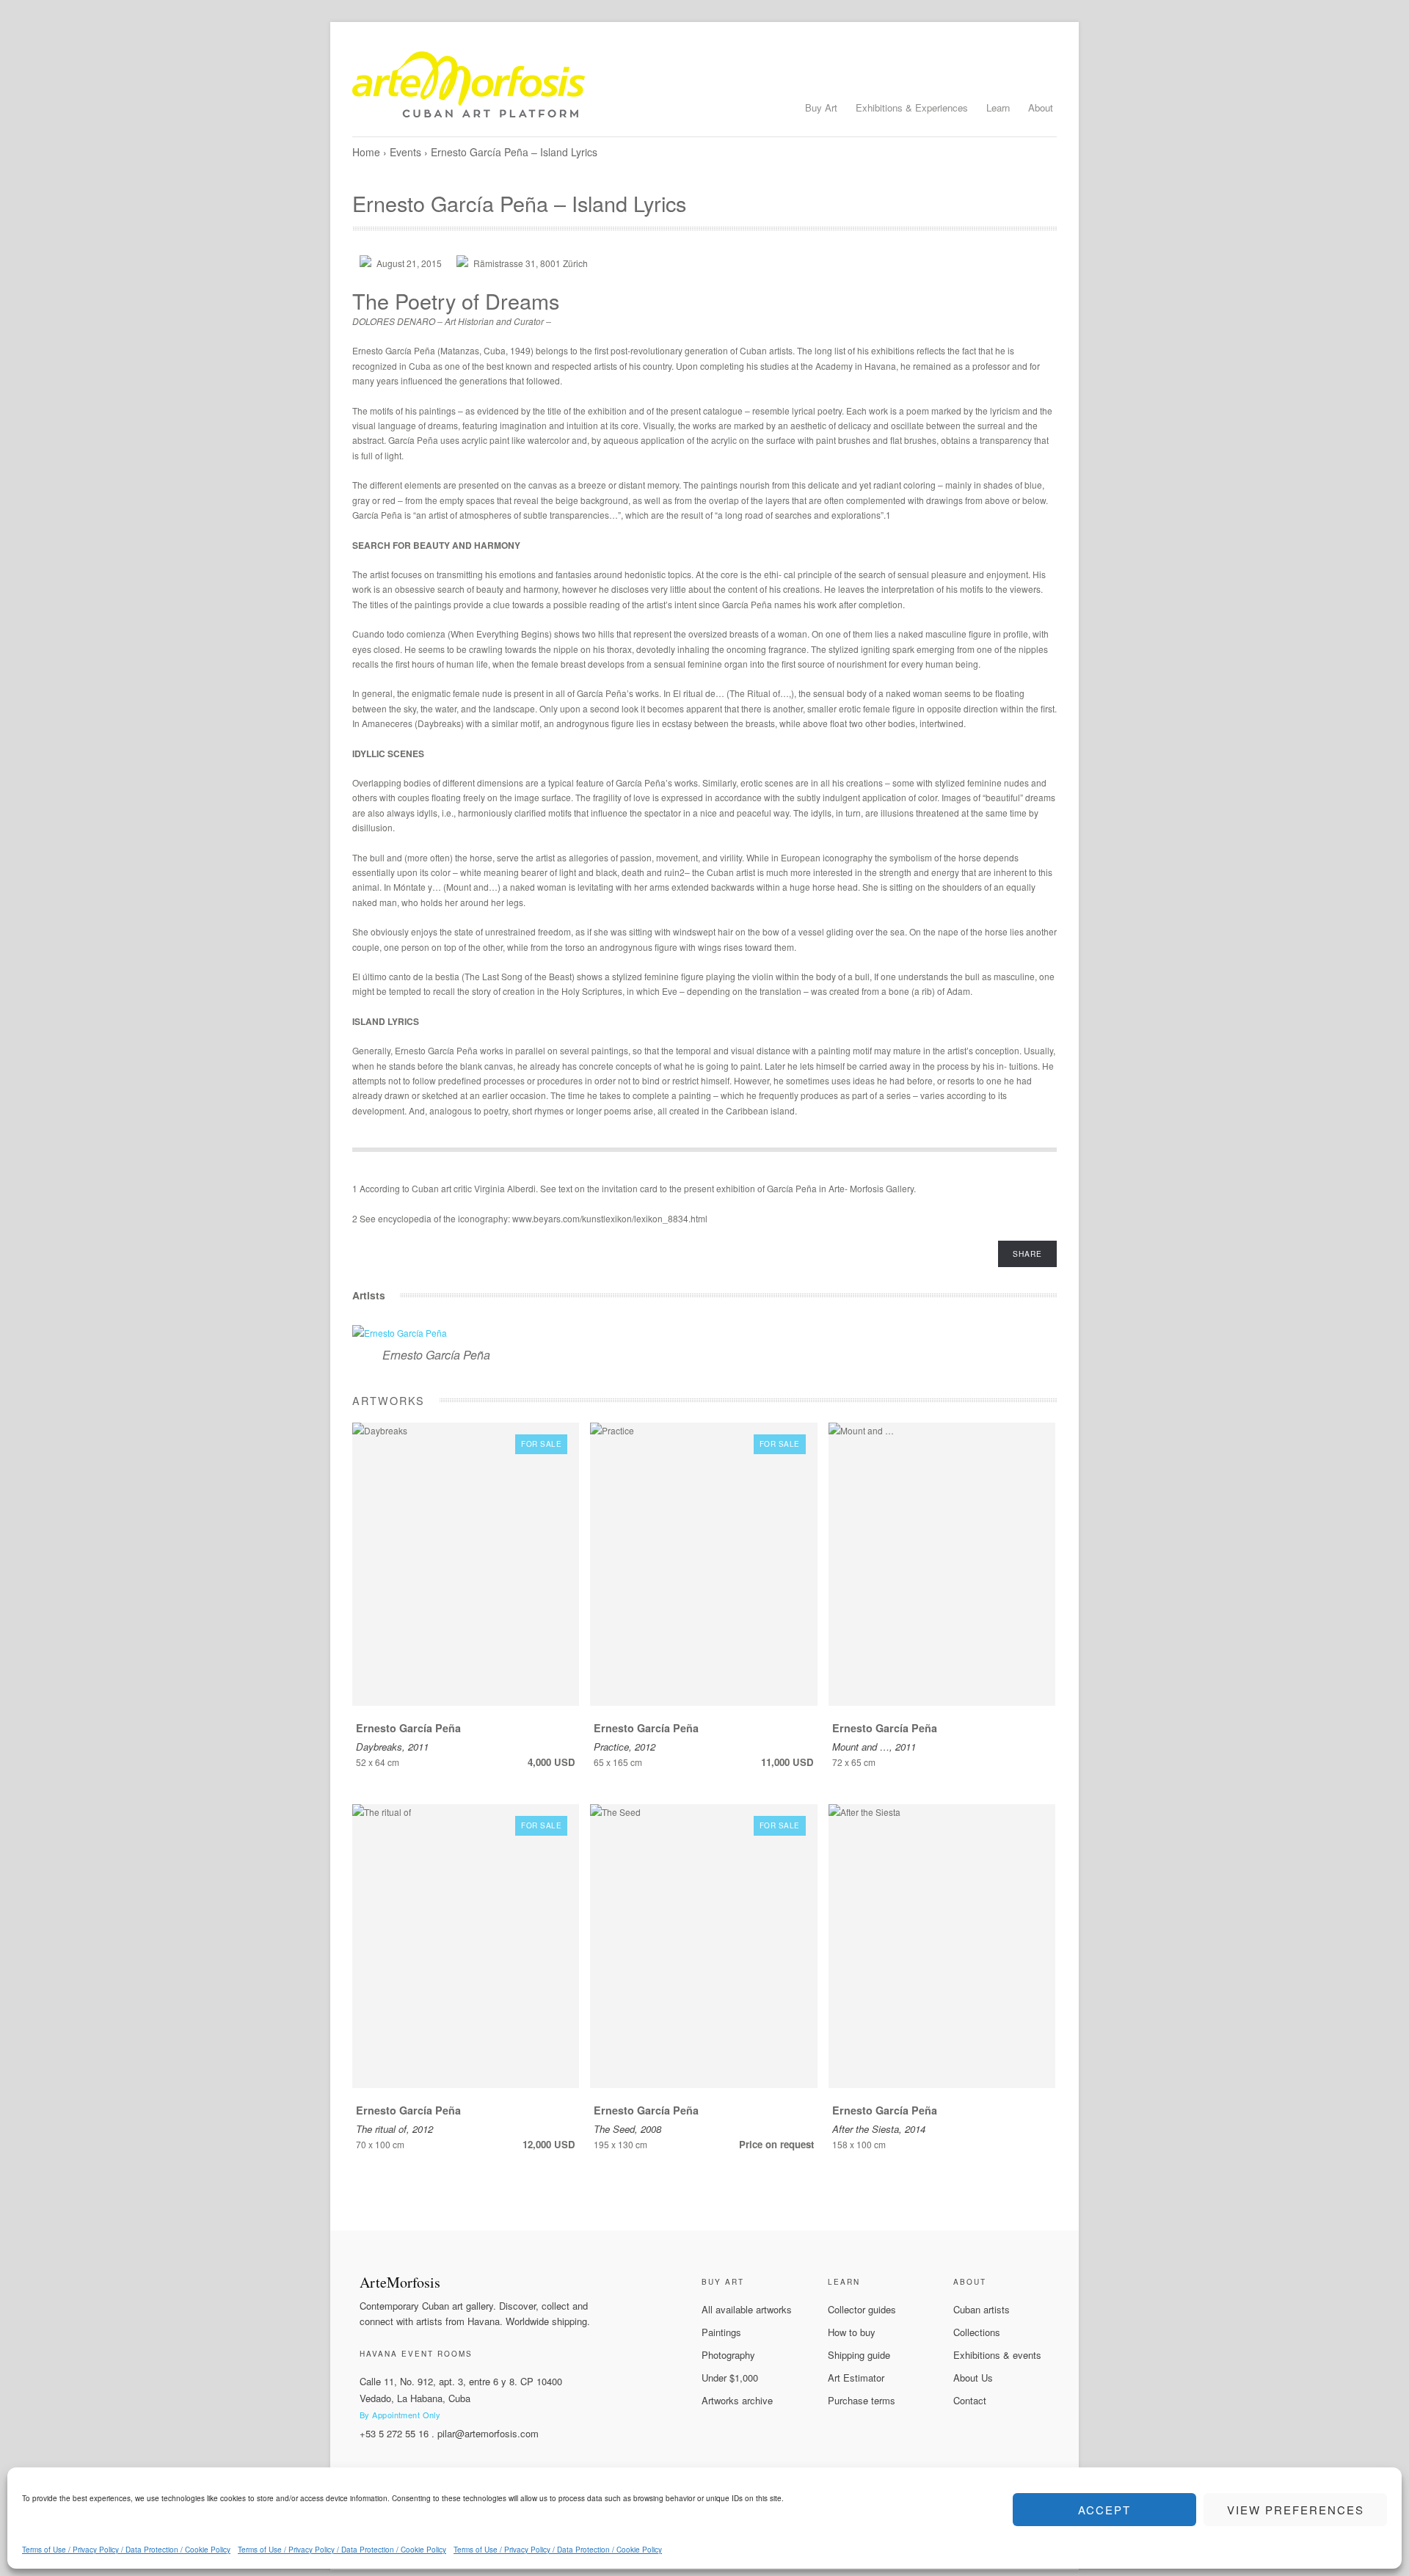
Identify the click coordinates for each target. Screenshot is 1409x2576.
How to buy (852, 2332)
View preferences (1296, 2510)
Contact (970, 2400)
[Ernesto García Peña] (400, 1333)
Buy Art (821, 107)
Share (1027, 1254)
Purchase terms (862, 2400)
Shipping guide (859, 2355)
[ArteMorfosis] (704, 90)
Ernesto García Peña (436, 1355)
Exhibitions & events (997, 2355)
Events (405, 152)
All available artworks (747, 2309)
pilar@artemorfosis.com (488, 2433)
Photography (728, 2355)
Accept (1104, 2510)
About (1041, 107)
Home (366, 152)
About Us (973, 2378)
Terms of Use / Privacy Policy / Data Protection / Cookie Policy (126, 2550)
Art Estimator (856, 2378)
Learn (998, 107)
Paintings (721, 2332)
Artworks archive (737, 2400)
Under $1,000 (730, 2378)
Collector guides (862, 2309)
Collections (977, 2332)
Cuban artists (982, 2309)
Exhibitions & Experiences (912, 107)
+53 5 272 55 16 (394, 2433)
